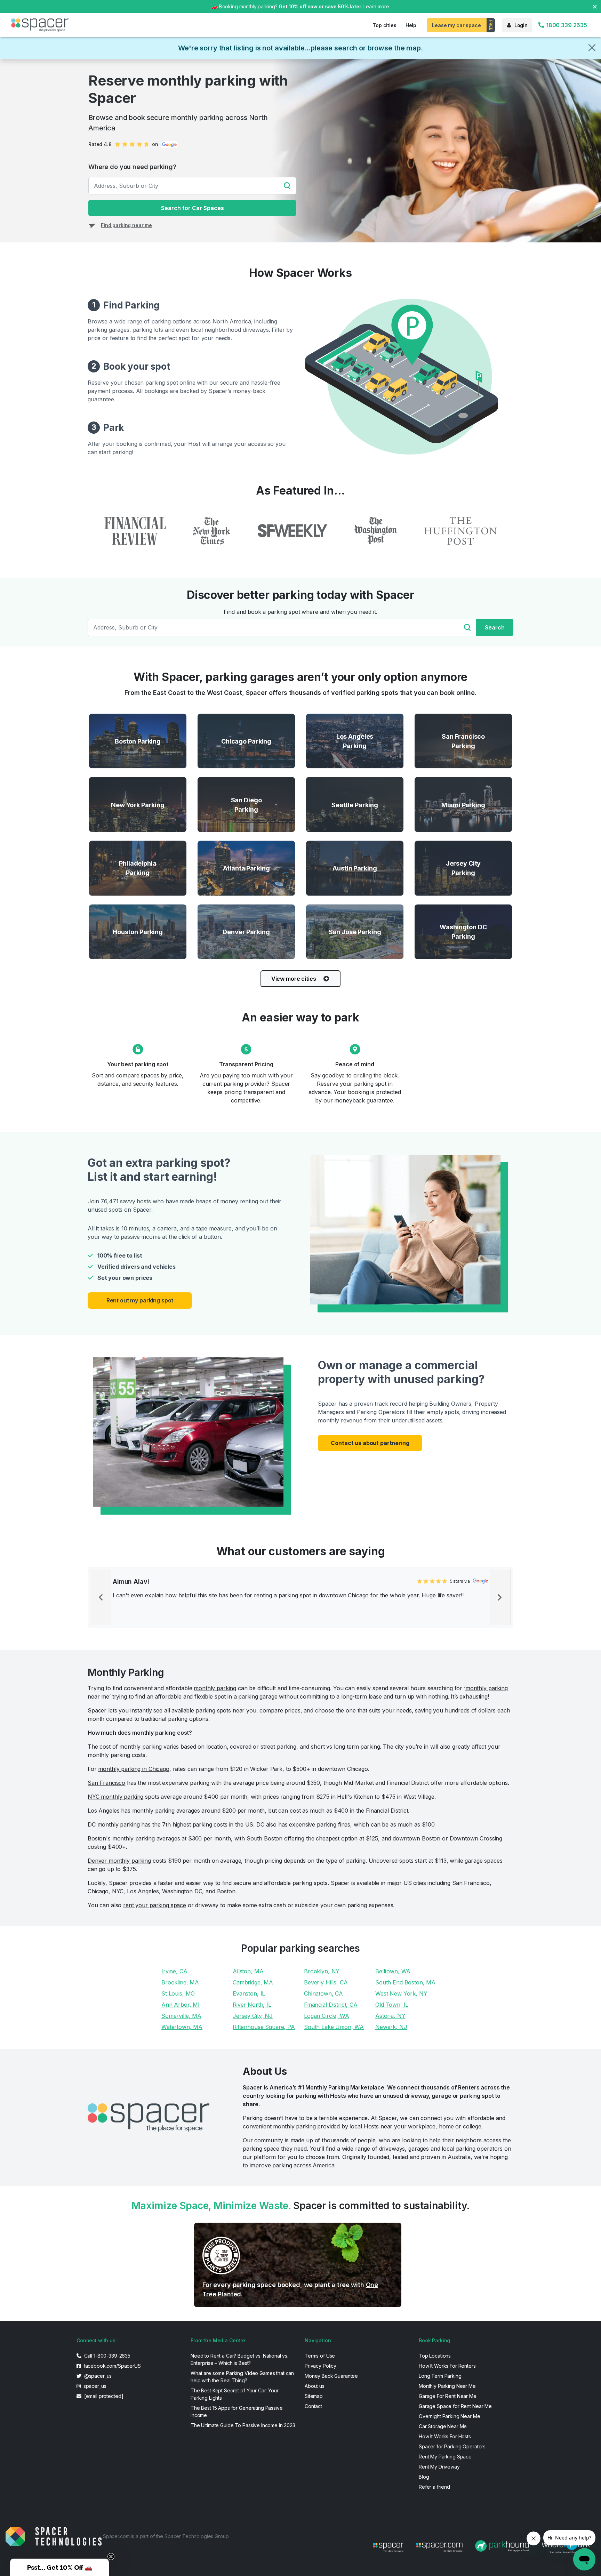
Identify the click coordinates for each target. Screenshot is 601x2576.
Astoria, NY (390, 2016)
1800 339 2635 (566, 25)
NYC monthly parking (115, 1797)
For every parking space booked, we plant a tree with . (290, 2289)
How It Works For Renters (447, 2366)
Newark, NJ (391, 2027)
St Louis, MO (178, 1993)
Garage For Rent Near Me (448, 2396)
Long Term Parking (440, 2376)
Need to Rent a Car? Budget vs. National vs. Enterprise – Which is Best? (239, 2359)
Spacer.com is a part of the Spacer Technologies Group (166, 2536)
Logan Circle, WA (327, 2016)
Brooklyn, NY (322, 1971)
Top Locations (435, 2356)
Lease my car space (456, 25)
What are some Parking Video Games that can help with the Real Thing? (242, 2377)
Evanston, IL (249, 1993)
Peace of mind (355, 1064)
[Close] (592, 48)
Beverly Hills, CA (326, 1982)
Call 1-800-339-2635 (107, 2356)
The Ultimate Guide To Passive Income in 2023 (243, 2425)
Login (521, 25)
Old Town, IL (392, 2005)
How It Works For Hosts (445, 2436)
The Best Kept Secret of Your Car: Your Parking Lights (235, 2394)
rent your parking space (155, 1905)
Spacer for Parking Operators (452, 2446)
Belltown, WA (393, 1971)
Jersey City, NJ (253, 2016)
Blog (424, 2477)
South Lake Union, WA (334, 2027)
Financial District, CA (331, 2005)
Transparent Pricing (246, 1064)
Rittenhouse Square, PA (264, 2027)
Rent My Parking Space (445, 2457)
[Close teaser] (111, 2557)
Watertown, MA (182, 2027)
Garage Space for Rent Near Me (455, 2406)
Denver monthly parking (119, 1861)
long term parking (357, 1747)
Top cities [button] (384, 25)
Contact (313, 2406)
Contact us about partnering (370, 1443)
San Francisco (106, 1783)
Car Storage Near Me (443, 2426)
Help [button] (411, 25)
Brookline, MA (180, 1982)
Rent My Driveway (439, 2467)
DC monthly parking (114, 1824)
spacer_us (94, 2386)
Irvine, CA (174, 1971)
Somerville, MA (181, 2016)
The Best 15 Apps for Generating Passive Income (237, 2412)
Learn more (376, 6)
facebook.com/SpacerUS (111, 2366)
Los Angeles (103, 1811)
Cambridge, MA (253, 1982)
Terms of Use (320, 2356)
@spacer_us (97, 2376)
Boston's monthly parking (121, 1838)
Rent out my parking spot (140, 1300)
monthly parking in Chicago (134, 1769)
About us (315, 2386)
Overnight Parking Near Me (450, 2416)
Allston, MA (248, 1971)
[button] (59, 2567)
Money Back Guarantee (331, 2376)
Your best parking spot (138, 1064)
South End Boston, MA (405, 1982)
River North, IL (252, 2005)
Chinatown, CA (323, 1993)
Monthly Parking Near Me (447, 2386)
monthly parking (215, 1688)
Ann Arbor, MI (181, 2005)
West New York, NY (401, 1993)
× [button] (595, 6)
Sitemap (314, 2396)
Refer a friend (434, 2487)
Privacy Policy (320, 2366)
